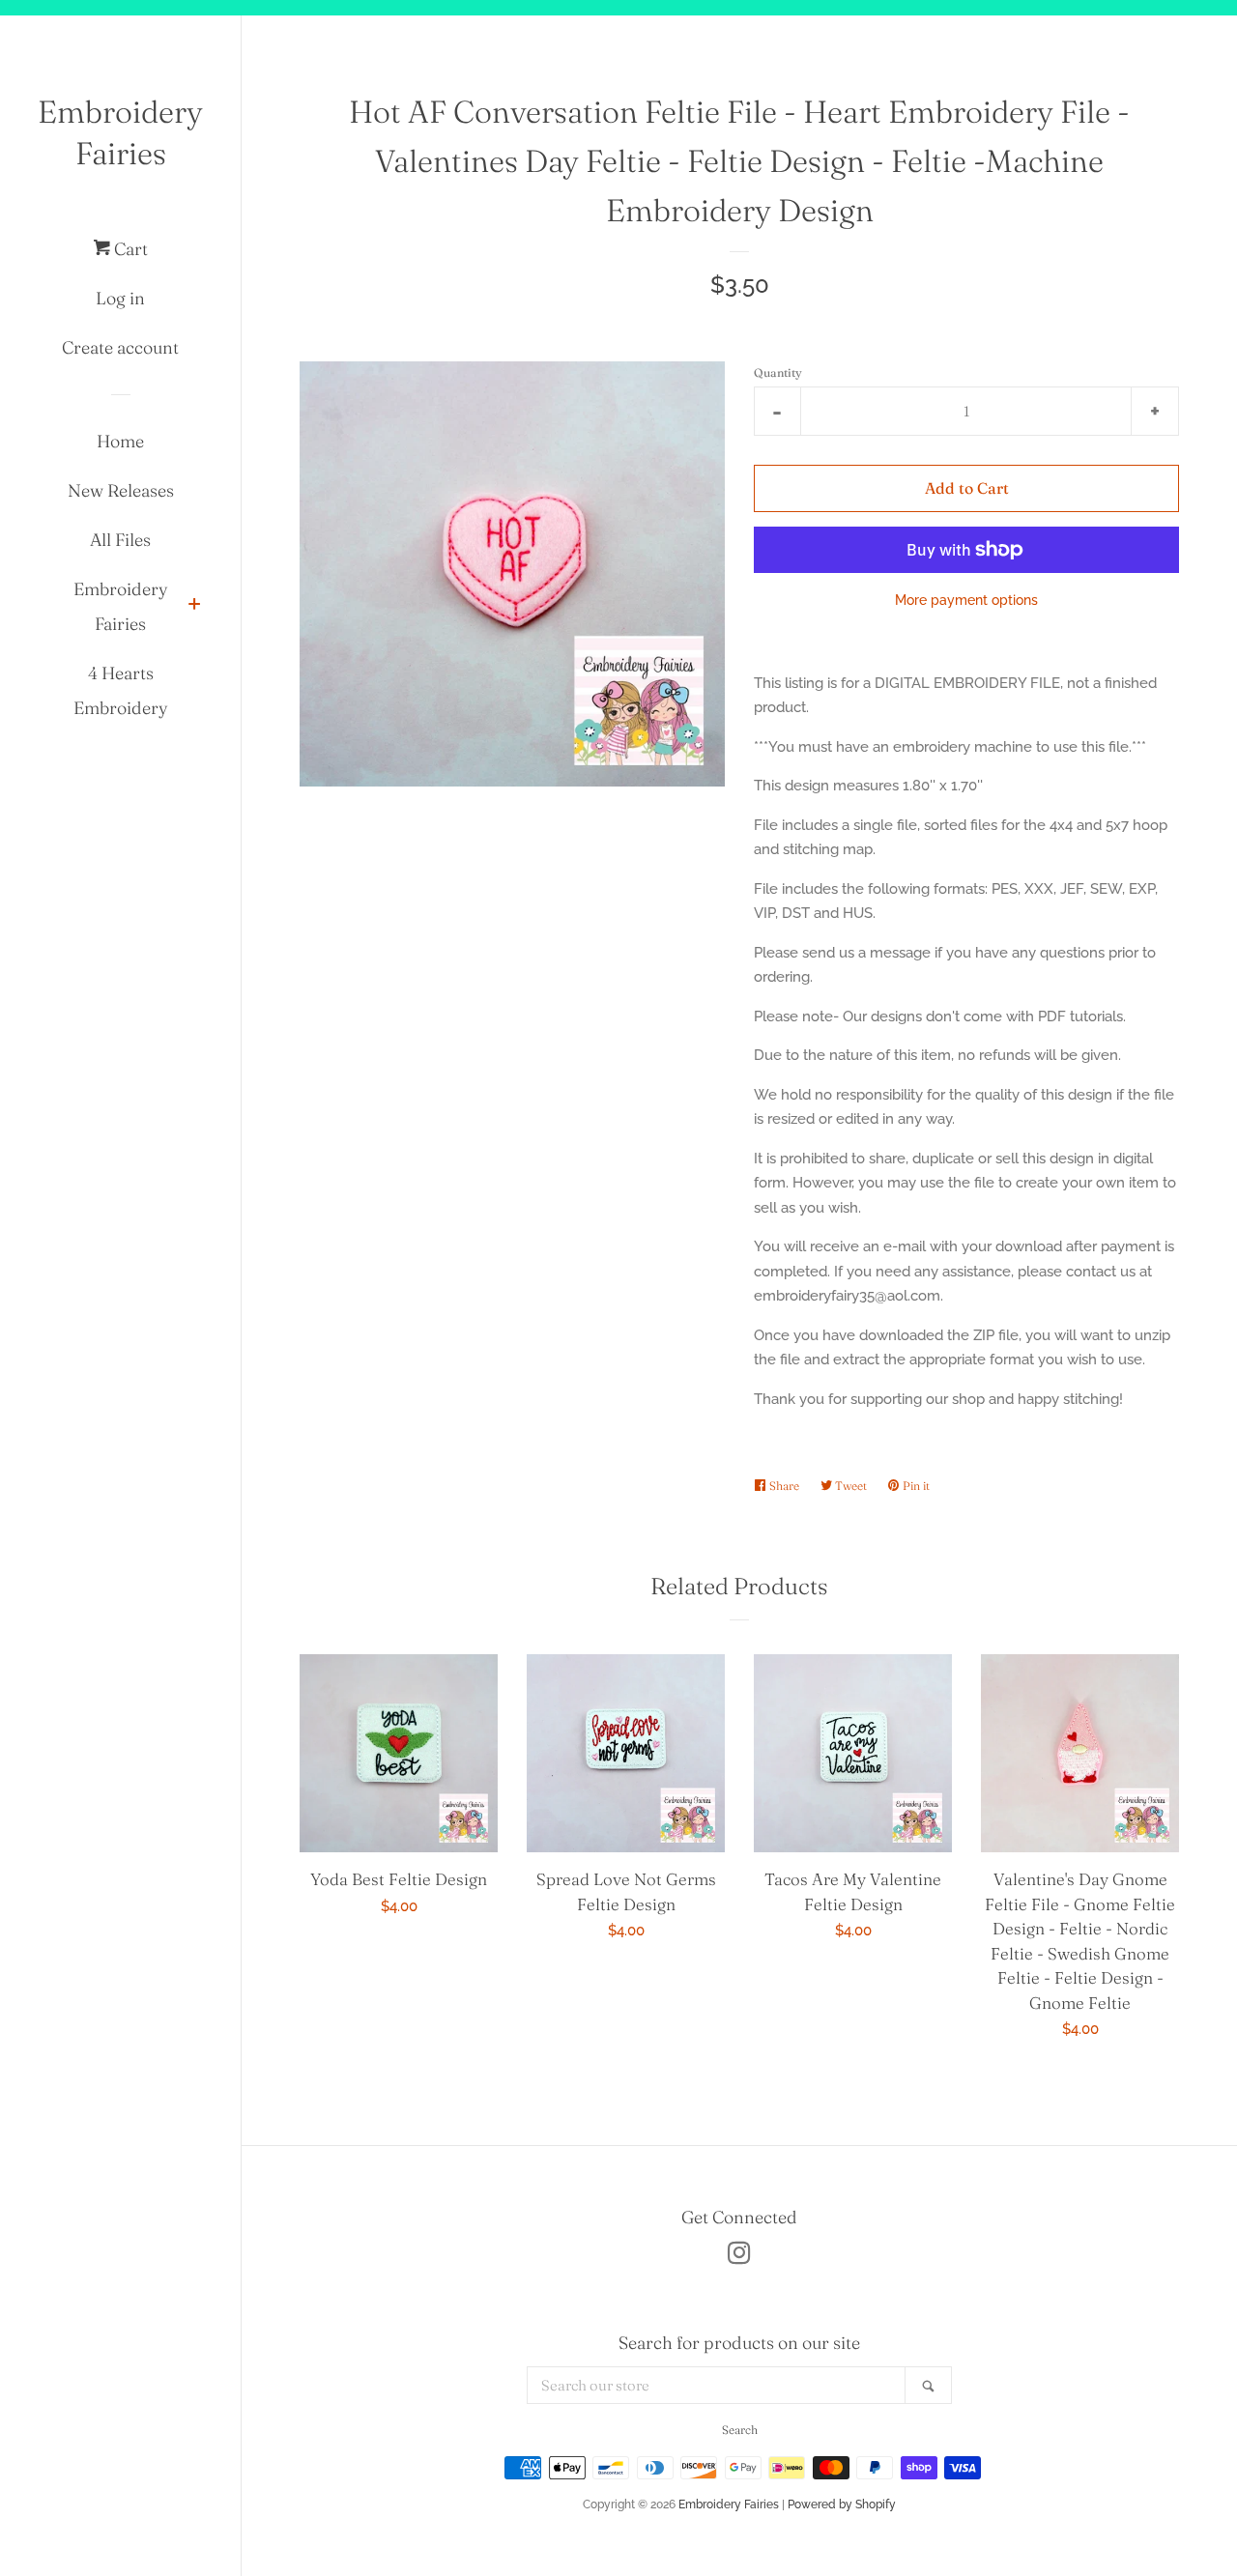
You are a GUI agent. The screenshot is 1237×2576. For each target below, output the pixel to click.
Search (740, 2430)
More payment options (966, 600)
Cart (129, 249)
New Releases (121, 490)
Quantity (778, 372)
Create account (120, 347)
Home (120, 441)
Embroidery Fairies (120, 132)
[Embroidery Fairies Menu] (194, 606)
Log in (120, 298)
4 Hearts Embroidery (121, 690)
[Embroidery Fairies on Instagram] (739, 2257)
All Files (120, 540)
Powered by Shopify (842, 2504)
